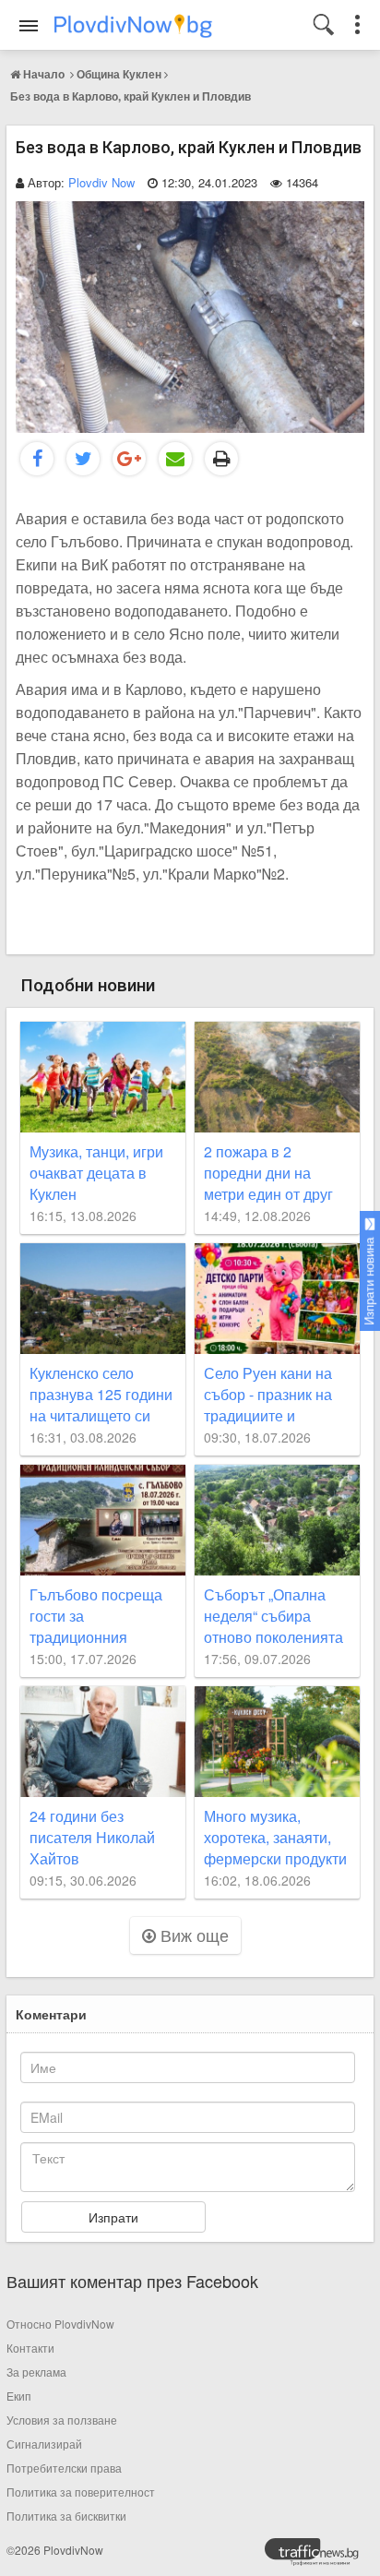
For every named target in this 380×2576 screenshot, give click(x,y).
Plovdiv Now (101, 182)
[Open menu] (29, 26)
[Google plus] (129, 459)
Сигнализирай (44, 2444)
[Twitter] (83, 459)
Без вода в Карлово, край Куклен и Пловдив (131, 96)
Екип (19, 2396)
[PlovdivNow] (319, 2557)
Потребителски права (64, 2468)
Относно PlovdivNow (60, 2324)
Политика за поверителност (81, 2492)
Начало (44, 74)
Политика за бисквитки (66, 2516)
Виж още (192, 1935)
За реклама (36, 2372)
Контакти (30, 2348)
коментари (51, 2014)
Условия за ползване (62, 2420)
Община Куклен (119, 74)
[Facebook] (37, 459)
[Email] (175, 459)
